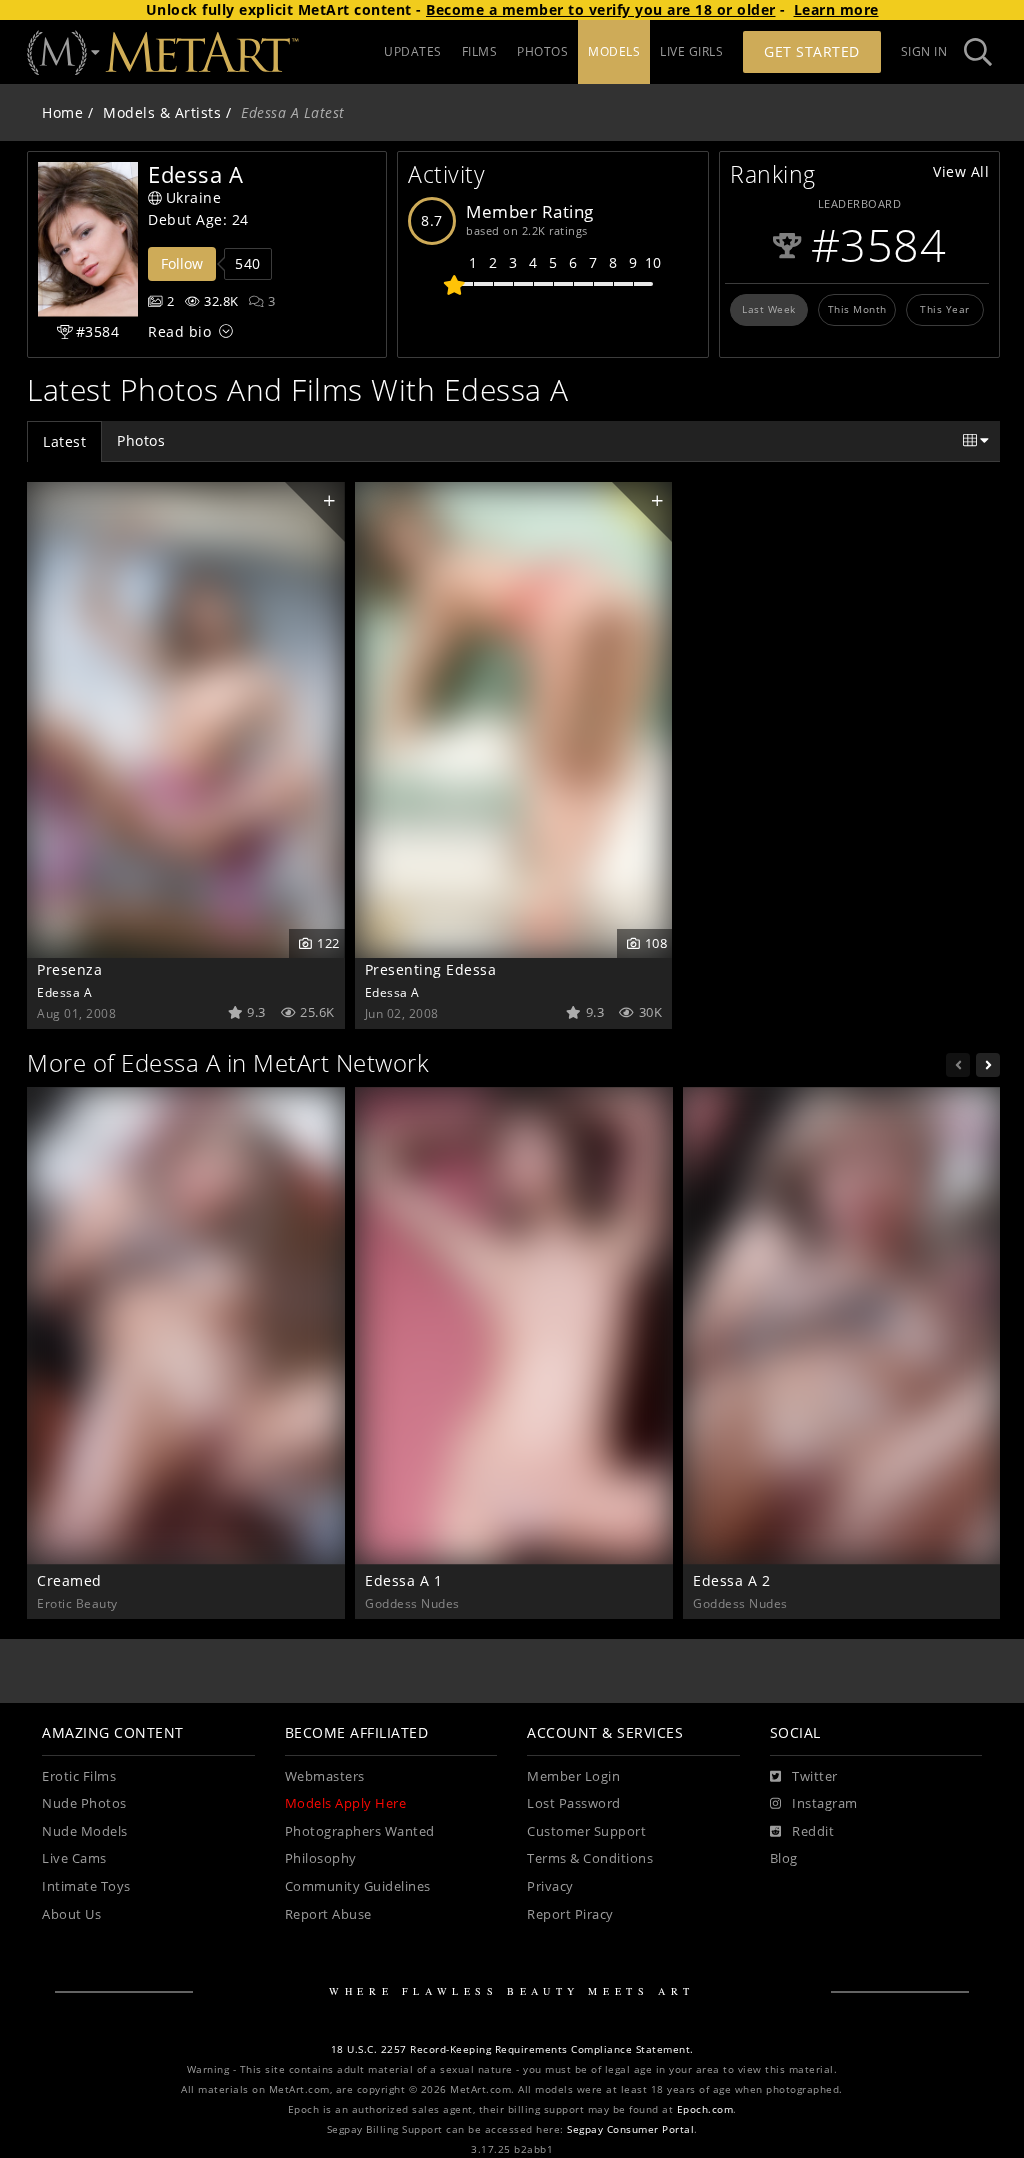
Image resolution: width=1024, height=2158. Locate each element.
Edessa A (64, 992)
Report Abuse (328, 1914)
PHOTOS (542, 51)
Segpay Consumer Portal (630, 2129)
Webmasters (325, 1776)
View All (961, 171)
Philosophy (321, 1858)
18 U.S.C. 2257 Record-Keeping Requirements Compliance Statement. (512, 2049)
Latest (64, 441)
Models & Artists (162, 112)
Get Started (812, 51)
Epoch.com (705, 2109)
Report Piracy (570, 1914)
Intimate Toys (86, 1886)
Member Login (573, 1776)
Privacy (550, 1886)
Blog (784, 1858)
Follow (182, 263)
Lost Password (574, 1803)
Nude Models (85, 1831)
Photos (141, 440)
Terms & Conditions (590, 1858)
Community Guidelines (358, 1886)
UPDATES (413, 51)
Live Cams (74, 1858)
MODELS (614, 51)
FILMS (480, 51)
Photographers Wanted (360, 1831)
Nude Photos (84, 1803)
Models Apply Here (346, 1803)
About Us (71, 1914)
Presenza (69, 969)
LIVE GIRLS (691, 51)
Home (62, 112)
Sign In (924, 51)
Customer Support (586, 1831)
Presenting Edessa (431, 969)
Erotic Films (79, 1776)
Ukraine (194, 197)
